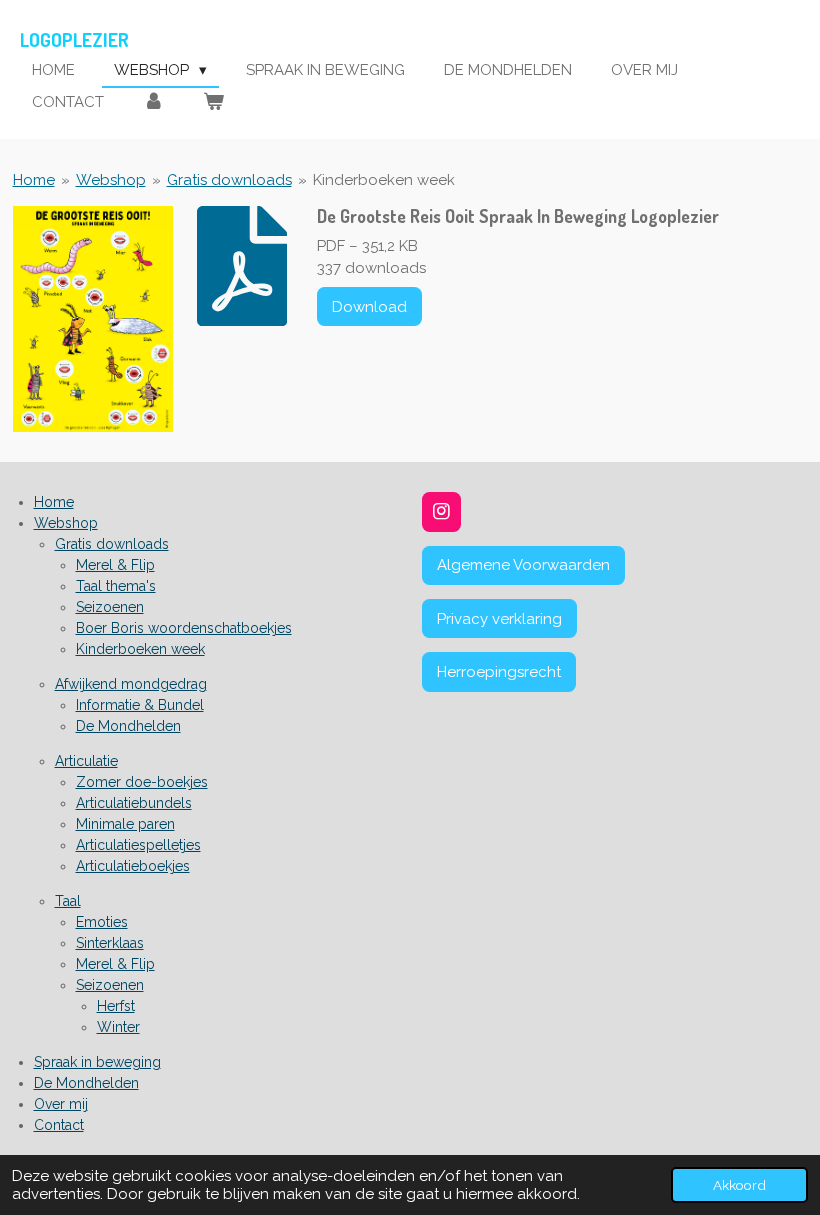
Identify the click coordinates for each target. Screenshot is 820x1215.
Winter (118, 1027)
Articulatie (86, 761)
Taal (68, 901)
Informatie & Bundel (140, 705)
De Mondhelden (128, 726)
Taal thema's (116, 586)
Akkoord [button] (739, 1185)
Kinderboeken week (384, 180)
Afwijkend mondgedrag (131, 684)
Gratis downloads (229, 180)
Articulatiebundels (134, 803)
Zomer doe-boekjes (142, 782)
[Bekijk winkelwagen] (213, 102)
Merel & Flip (115, 565)
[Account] (153, 102)
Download (369, 307)
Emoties (102, 922)
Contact (59, 1125)
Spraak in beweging (97, 1062)
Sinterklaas (110, 943)
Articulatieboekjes (133, 866)
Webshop (111, 180)
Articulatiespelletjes (138, 845)
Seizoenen (110, 607)
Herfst (116, 1006)
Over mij (61, 1104)
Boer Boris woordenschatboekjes (184, 628)
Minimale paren (125, 824)
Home (34, 180)
